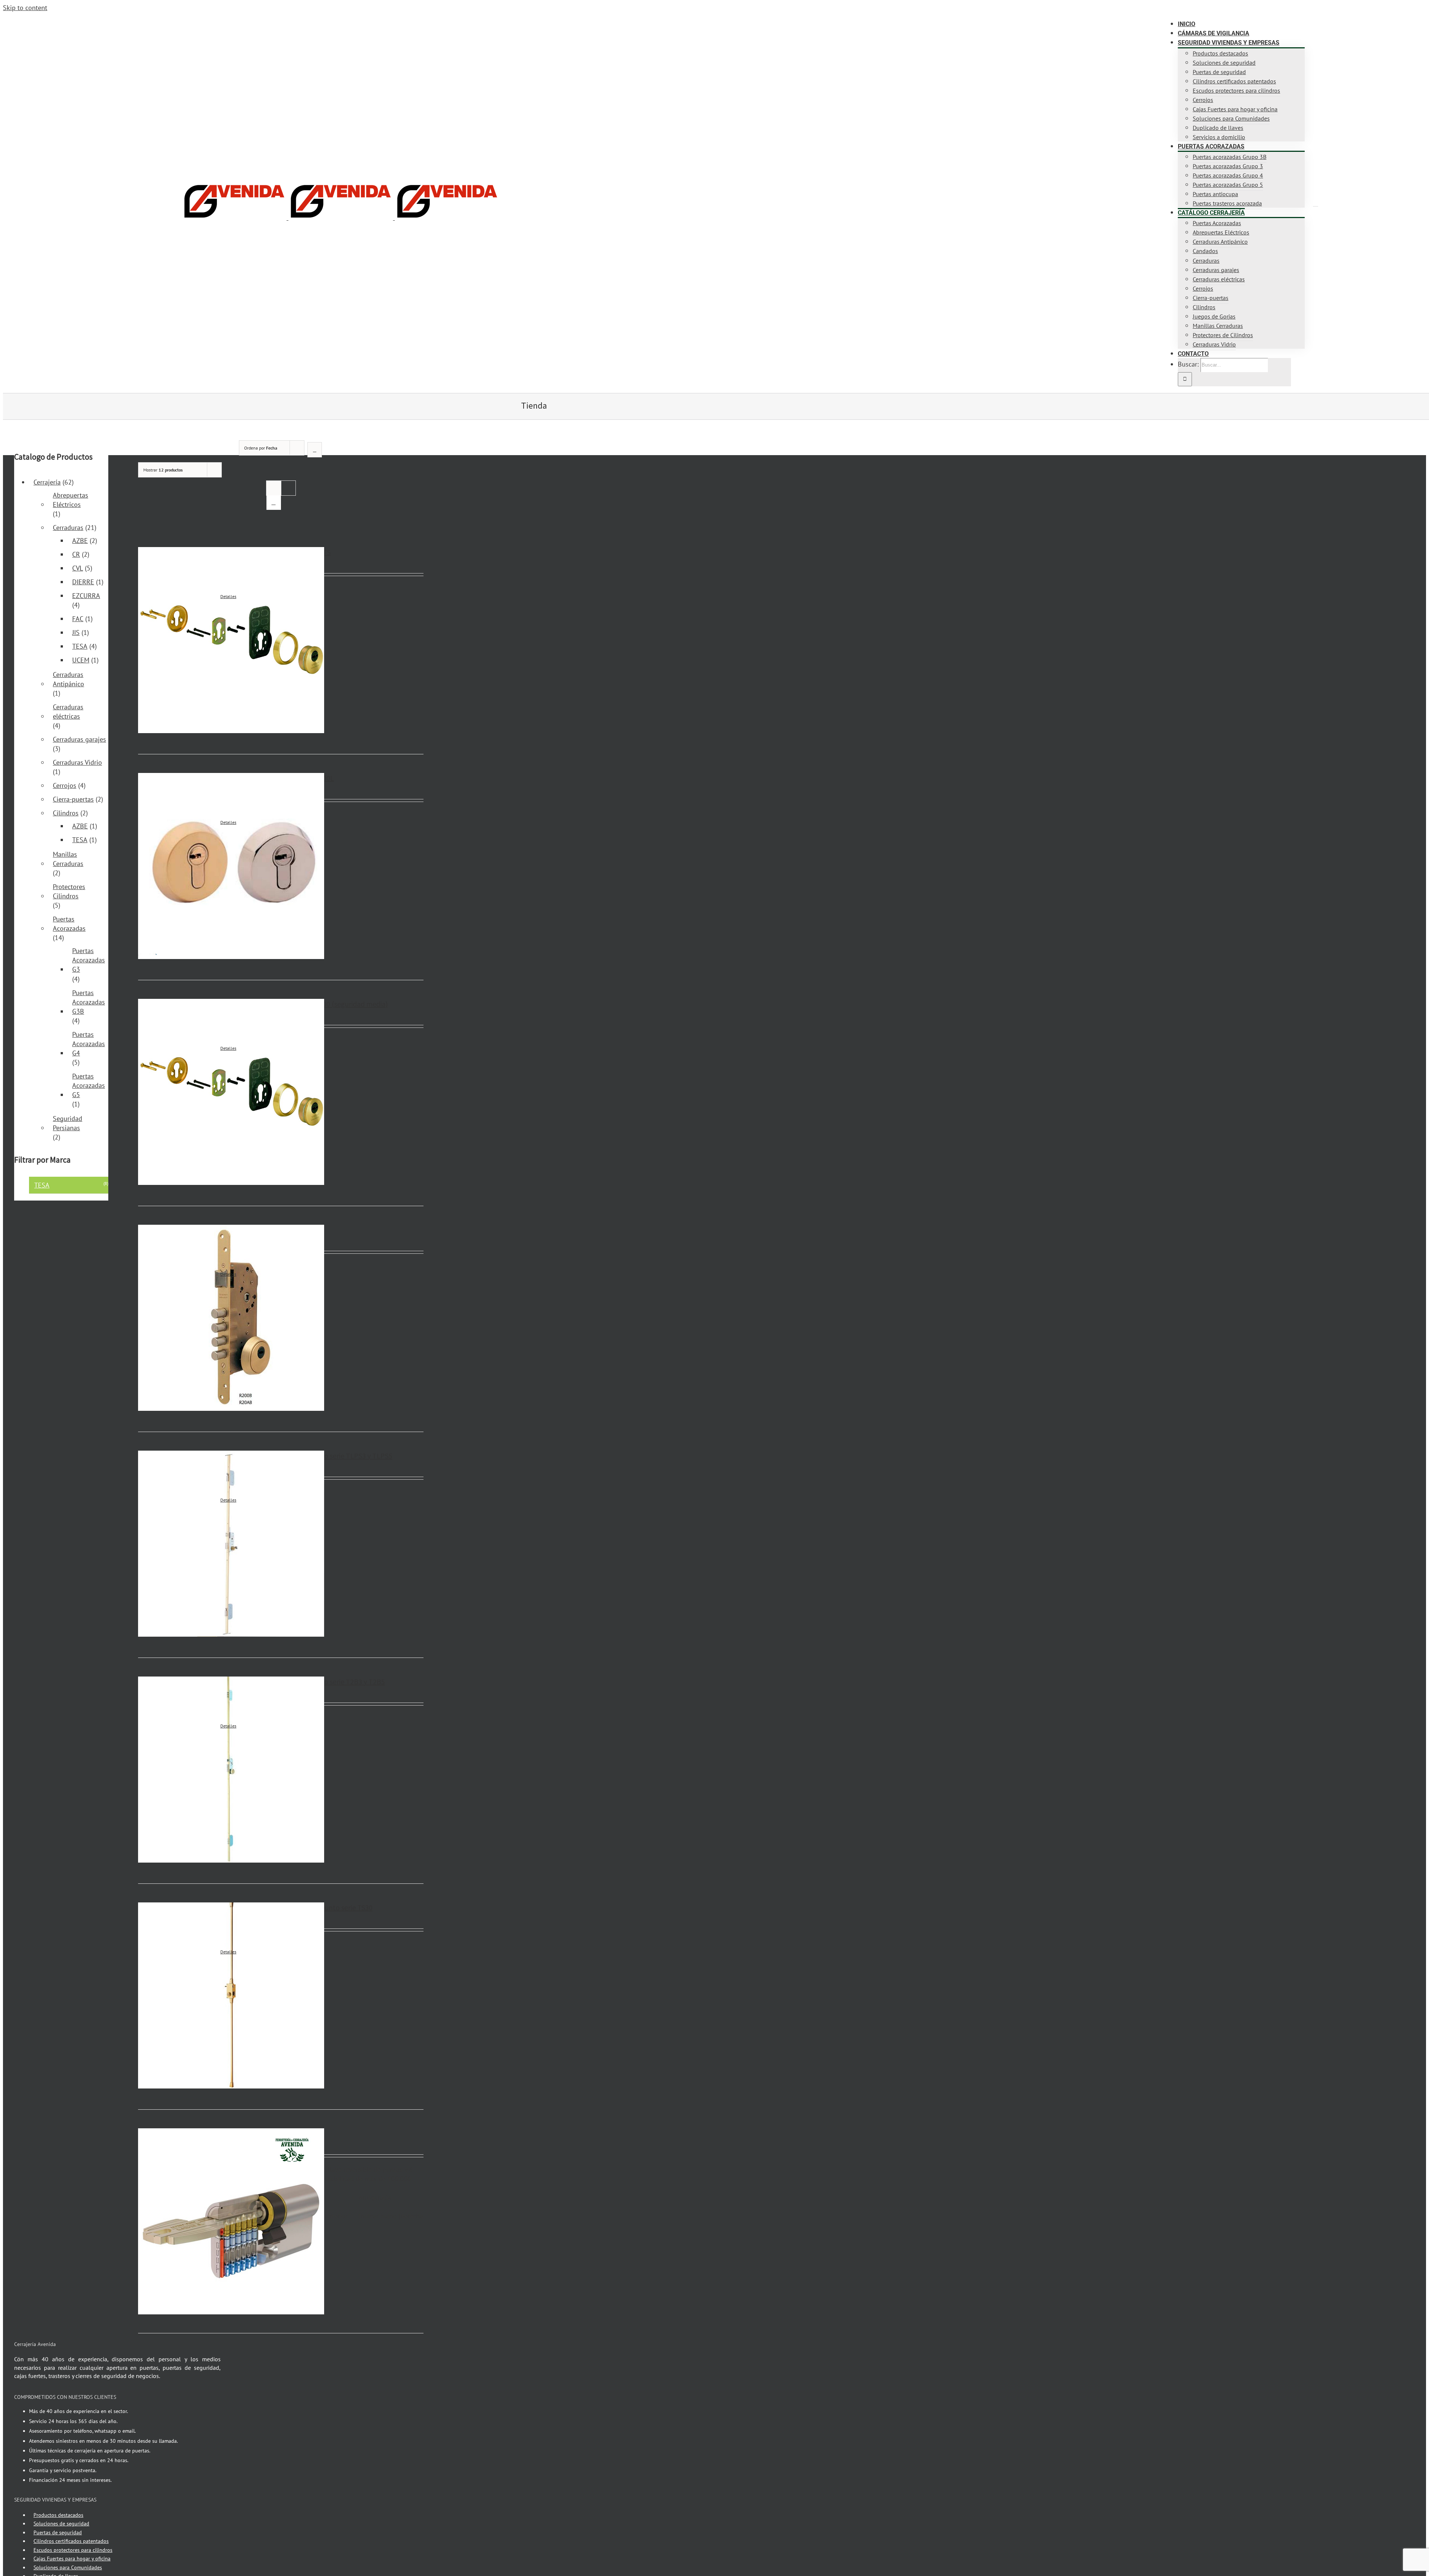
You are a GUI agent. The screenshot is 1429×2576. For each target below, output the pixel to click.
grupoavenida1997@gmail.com (140, 20)
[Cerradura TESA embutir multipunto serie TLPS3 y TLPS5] (171, 1545)
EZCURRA (86, 596)
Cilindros (66, 813)
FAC (78, 619)
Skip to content (25, 8)
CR (76, 554)
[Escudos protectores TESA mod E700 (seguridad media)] (171, 1093)
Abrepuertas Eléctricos (71, 500)
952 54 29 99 (87, 20)
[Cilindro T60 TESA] (171, 2221)
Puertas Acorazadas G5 (89, 1085)
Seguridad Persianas (68, 1123)
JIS (76, 632)
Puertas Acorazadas (69, 924)
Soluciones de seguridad (61, 2524)
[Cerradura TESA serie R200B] (171, 1319)
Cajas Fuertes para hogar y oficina (72, 2559)
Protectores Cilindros (69, 891)
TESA (80, 646)
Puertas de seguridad (58, 2532)
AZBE (80, 541)
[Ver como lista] (274, 503)
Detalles (228, 596)
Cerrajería (47, 482)
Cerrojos (65, 785)
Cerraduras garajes (79, 739)
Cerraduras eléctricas (68, 712)
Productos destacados (58, 2515)
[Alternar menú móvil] (1315, 204)
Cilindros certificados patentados (71, 2541)
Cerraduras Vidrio (77, 762)
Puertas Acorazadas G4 (89, 1044)
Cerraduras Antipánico (68, 679)
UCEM (81, 660)
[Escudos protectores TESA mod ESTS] (171, 641)
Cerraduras (68, 528)
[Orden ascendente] (315, 450)
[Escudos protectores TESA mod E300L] (171, 867)
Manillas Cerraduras (68, 859)
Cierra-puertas (73, 799)
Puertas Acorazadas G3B (89, 1002)
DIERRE (83, 582)
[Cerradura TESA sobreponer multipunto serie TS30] (171, 1997)
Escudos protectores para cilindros (73, 2550)
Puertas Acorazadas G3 (89, 960)
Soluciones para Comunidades (68, 2567)
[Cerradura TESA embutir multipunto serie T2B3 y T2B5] (171, 1771)
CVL (78, 568)
